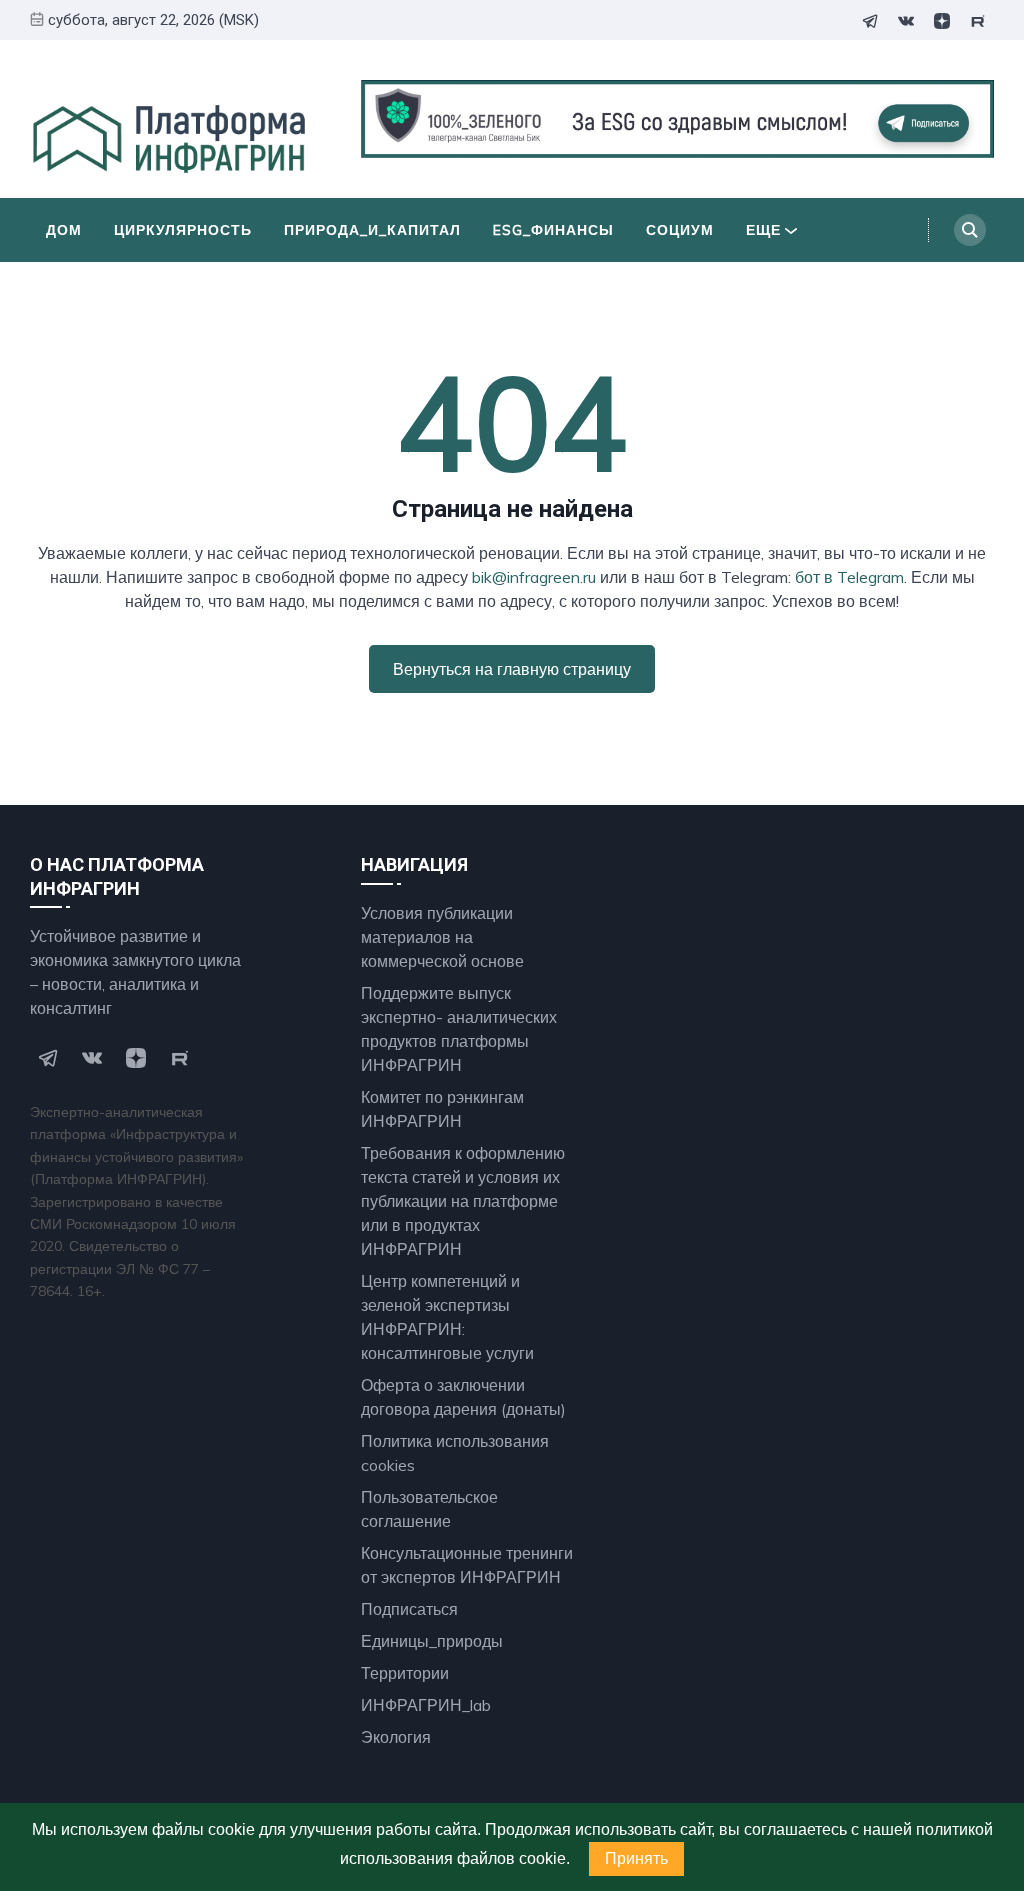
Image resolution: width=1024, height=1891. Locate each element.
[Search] (970, 230)
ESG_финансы (553, 230)
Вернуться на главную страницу (512, 669)
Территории (405, 1673)
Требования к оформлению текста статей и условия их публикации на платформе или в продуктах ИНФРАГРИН (463, 1201)
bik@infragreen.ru (534, 577)
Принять (636, 1858)
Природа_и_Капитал (372, 230)
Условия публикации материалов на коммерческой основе (442, 937)
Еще (763, 230)
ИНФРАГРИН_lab (426, 1705)
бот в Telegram (849, 577)
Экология (396, 1737)
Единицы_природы (432, 1641)
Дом (64, 230)
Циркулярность (183, 230)
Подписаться (409, 1609)
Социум (680, 230)
